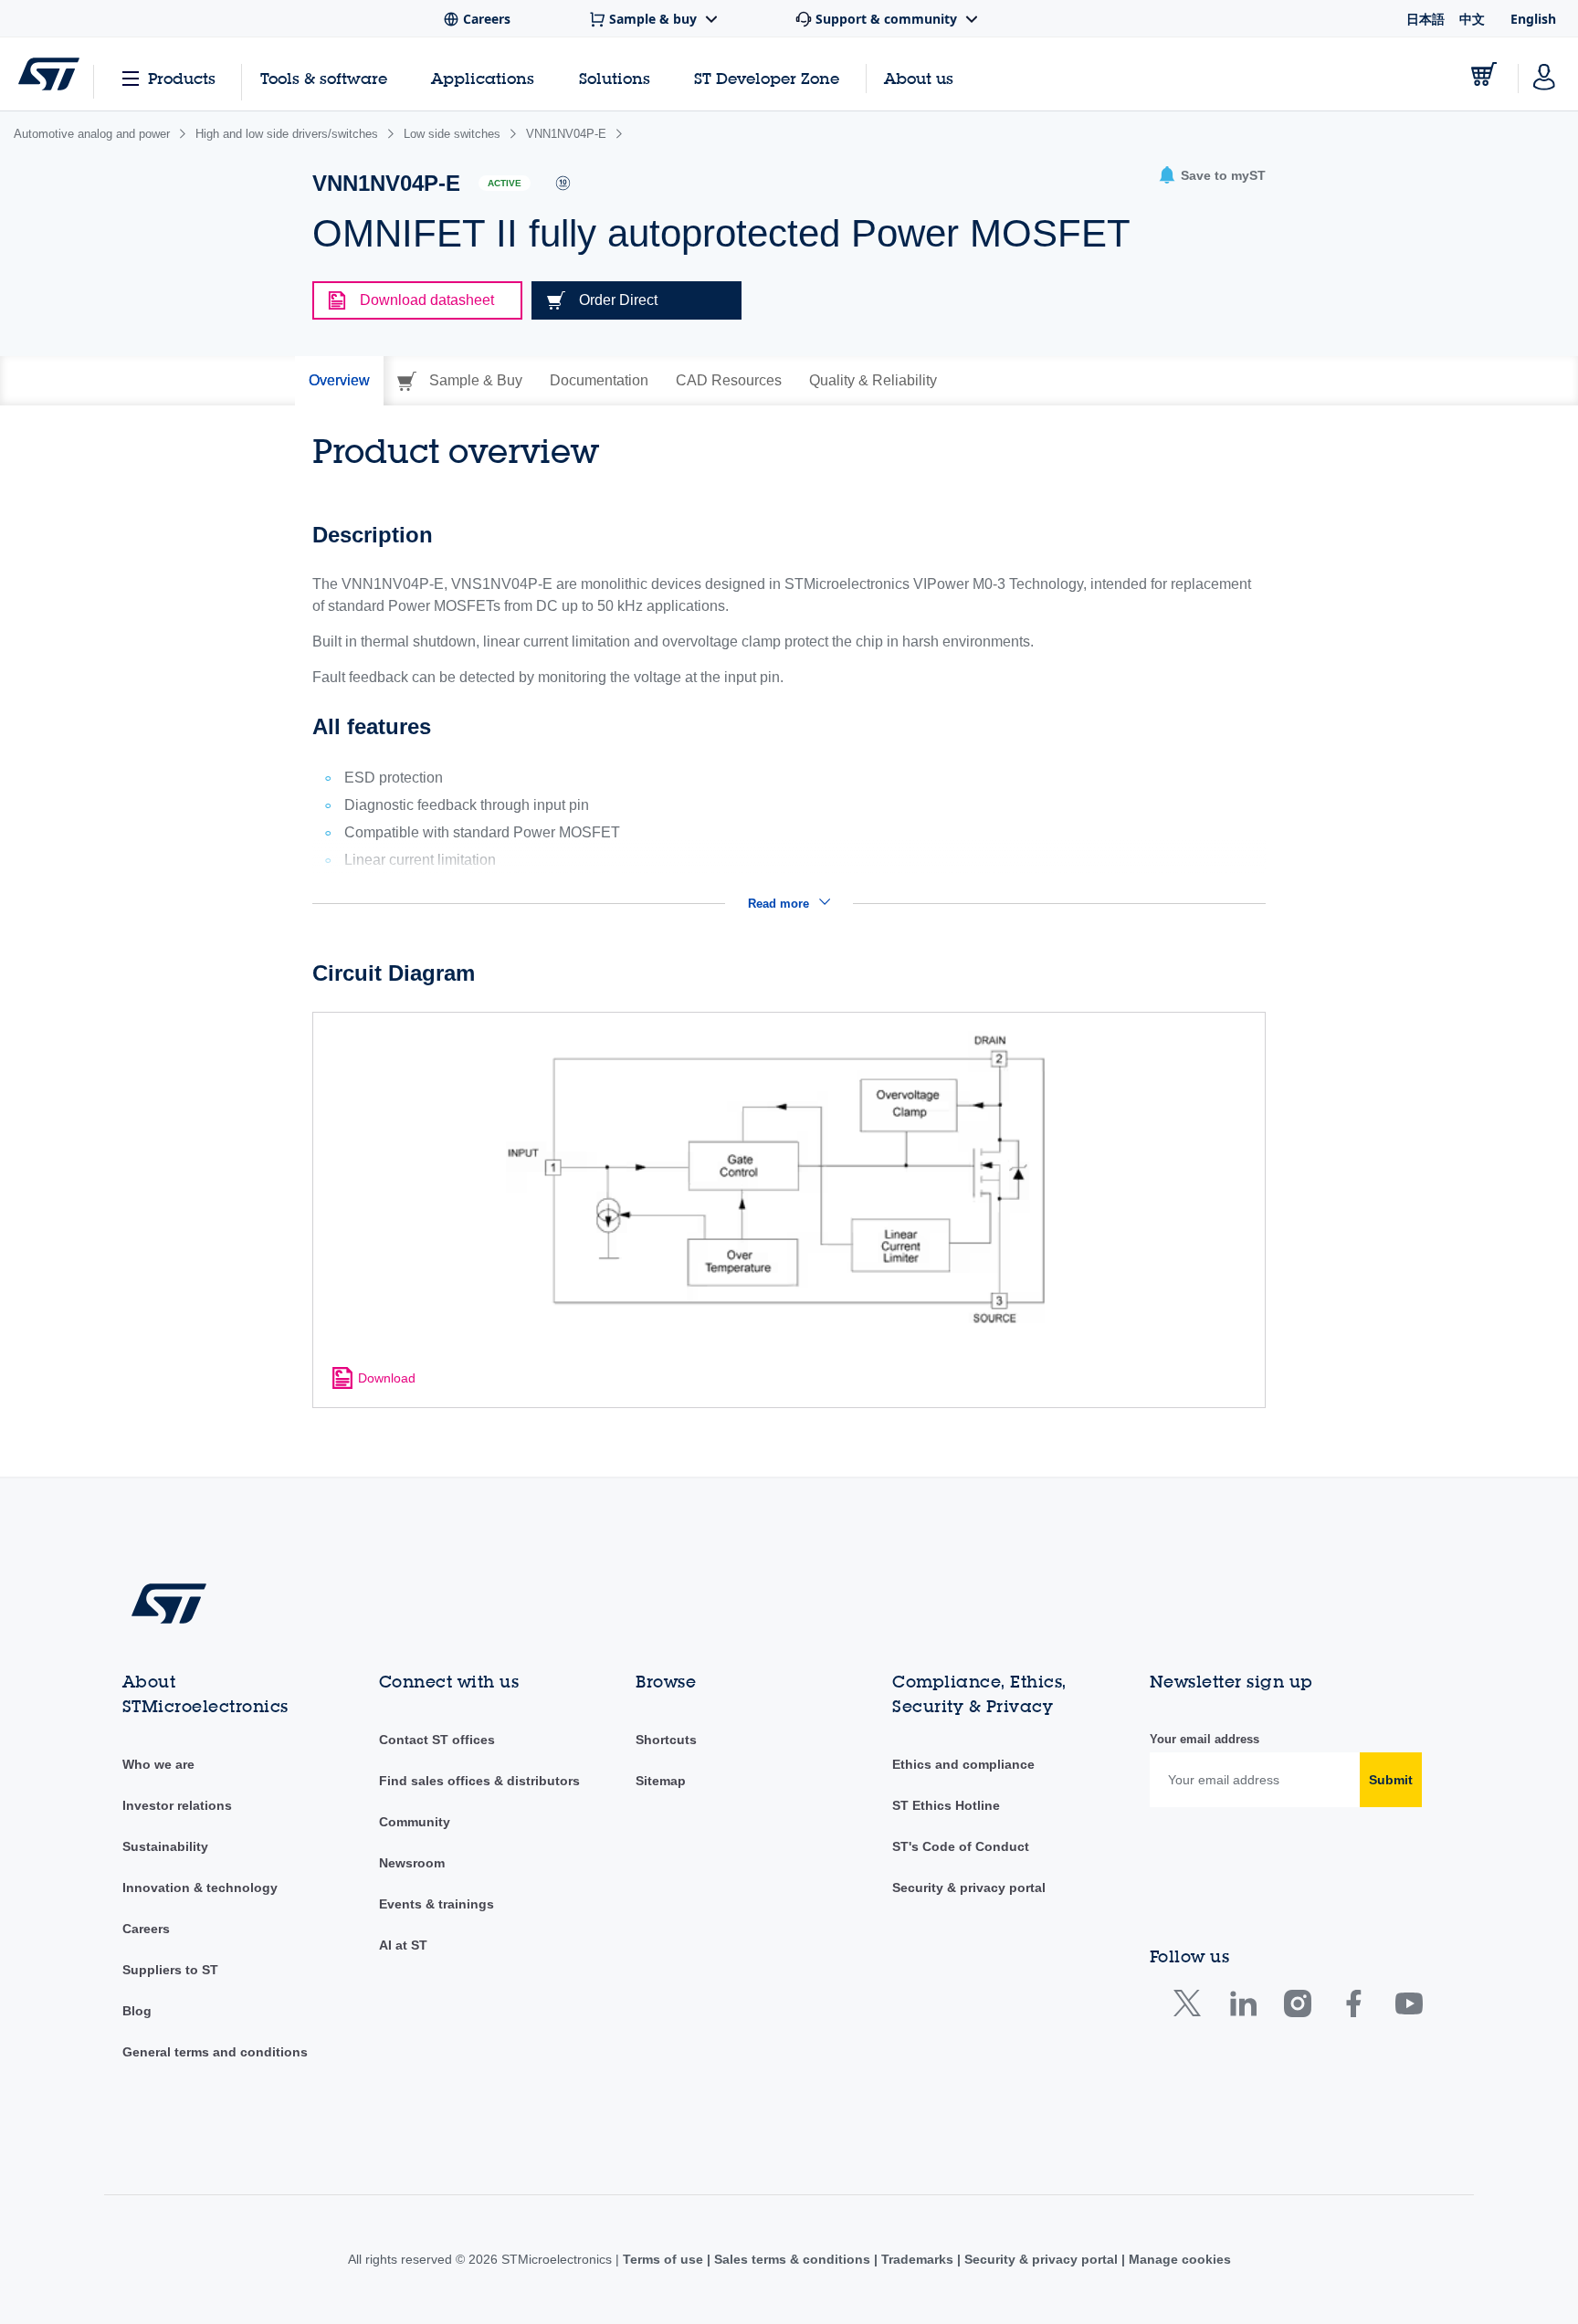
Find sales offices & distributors (479, 1781)
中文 (1472, 19)
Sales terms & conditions (792, 2259)
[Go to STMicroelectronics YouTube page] (1409, 2008)
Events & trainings (437, 1904)
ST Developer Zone (767, 79)
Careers (146, 1929)
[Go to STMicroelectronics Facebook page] (1353, 2008)
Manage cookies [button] (1178, 2259)
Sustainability (165, 1846)
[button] (1212, 176)
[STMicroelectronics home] (49, 74)
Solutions (615, 78)
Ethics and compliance (963, 1764)
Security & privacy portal (969, 1888)
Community (415, 1822)
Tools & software (324, 78)
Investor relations (177, 1805)
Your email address (1205, 1739)
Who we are (158, 1764)
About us (919, 78)
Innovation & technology (200, 1888)
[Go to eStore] (1484, 74)
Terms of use (665, 2259)
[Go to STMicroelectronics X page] (1191, 2008)
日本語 (1425, 19)
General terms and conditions (215, 2052)
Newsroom (412, 1863)
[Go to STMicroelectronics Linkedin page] (1242, 2008)
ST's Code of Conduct (961, 1846)
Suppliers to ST (170, 1970)
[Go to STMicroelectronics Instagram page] (1297, 2008)
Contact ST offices (437, 1740)
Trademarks (917, 2259)
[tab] (339, 381)
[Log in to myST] (1544, 74)
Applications (483, 78)
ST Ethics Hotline (946, 1805)
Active (505, 183)
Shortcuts (666, 1740)
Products (182, 78)
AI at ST (403, 1945)
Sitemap (661, 1781)
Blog (137, 2011)
